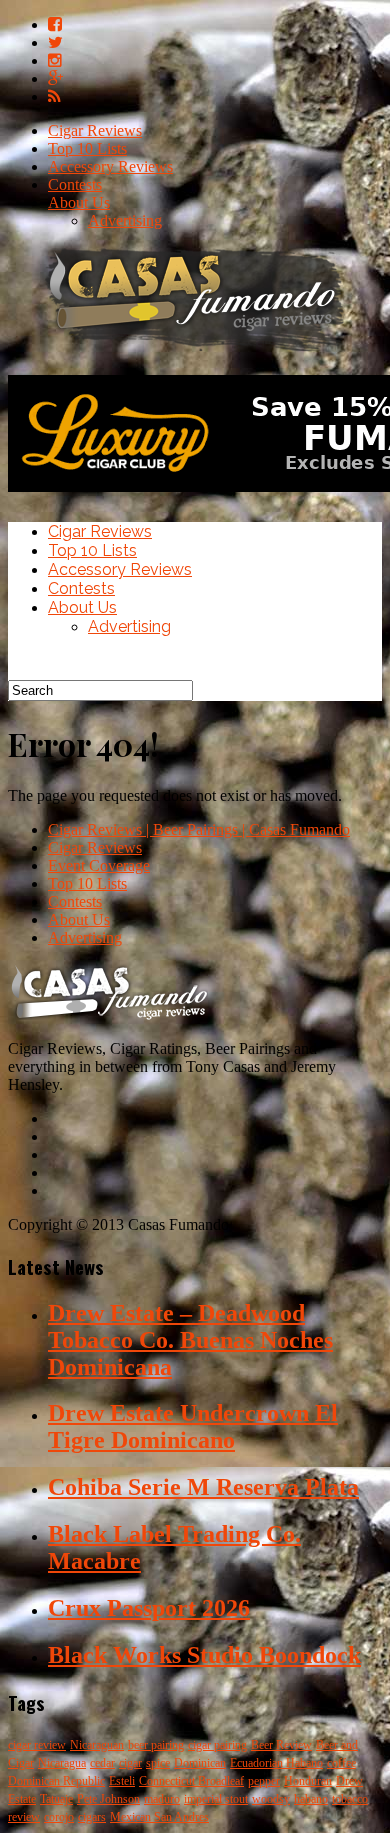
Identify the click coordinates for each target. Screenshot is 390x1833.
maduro (162, 1799)
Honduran (308, 1781)
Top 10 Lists (87, 148)
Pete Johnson (108, 1799)
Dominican (200, 1763)
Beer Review (281, 1745)
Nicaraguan (97, 1745)
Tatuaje (56, 1799)
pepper (264, 1781)
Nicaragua (62, 1763)
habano (311, 1799)
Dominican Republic (56, 1781)
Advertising (125, 220)
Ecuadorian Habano (276, 1763)
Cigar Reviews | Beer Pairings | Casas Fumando (199, 829)
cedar (102, 1763)
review (24, 1817)
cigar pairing (217, 1745)
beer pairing (156, 1745)
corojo (59, 1817)
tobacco (350, 1799)
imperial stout (216, 1799)
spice (158, 1763)
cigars (92, 1817)
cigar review (37, 1745)
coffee (341, 1763)
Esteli (122, 1781)
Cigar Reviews (95, 130)
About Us (79, 202)
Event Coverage (99, 865)
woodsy (271, 1799)
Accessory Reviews (110, 166)
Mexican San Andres (159, 1817)
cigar (130, 1763)
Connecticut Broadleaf (191, 1781)
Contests (75, 184)
